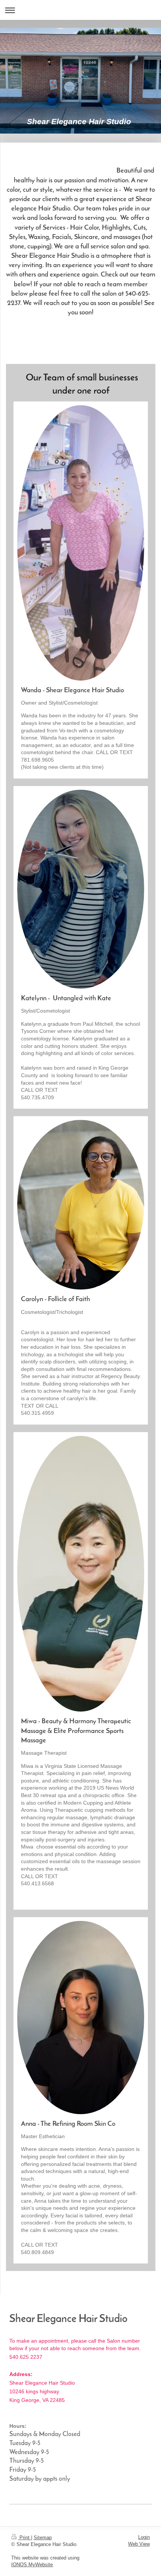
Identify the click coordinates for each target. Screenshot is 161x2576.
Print (25, 2538)
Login (144, 2537)
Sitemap (43, 2538)
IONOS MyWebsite (32, 2565)
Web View (139, 2544)
